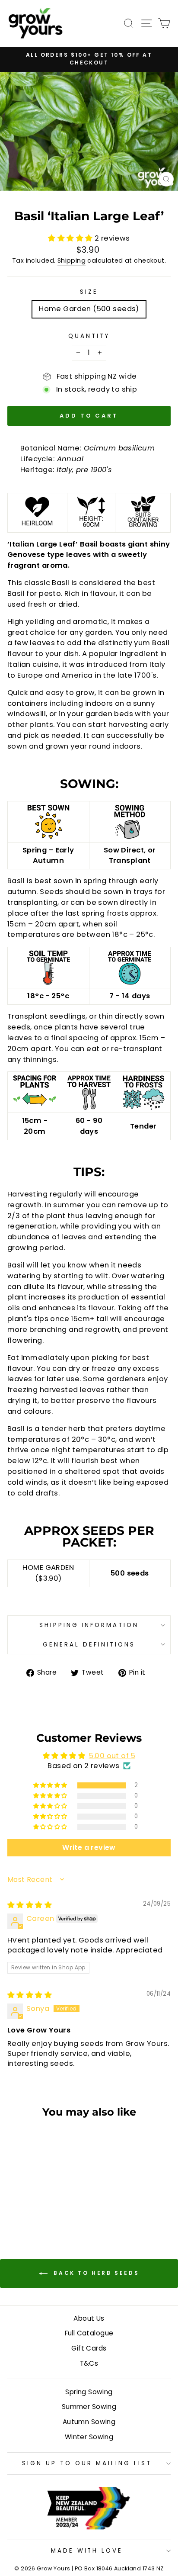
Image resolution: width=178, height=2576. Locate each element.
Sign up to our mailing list (87, 2463)
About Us (89, 2318)
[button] (71, 238)
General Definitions (89, 1645)
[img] (30, 1905)
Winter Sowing (89, 2437)
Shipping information (89, 1625)
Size (89, 292)
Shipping (72, 260)
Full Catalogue (89, 2333)
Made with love (87, 2551)
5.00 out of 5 (112, 1756)
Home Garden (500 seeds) (89, 309)
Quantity (89, 336)
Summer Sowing (89, 2407)
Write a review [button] (89, 1848)
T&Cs (89, 2363)
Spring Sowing (89, 2392)
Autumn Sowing (89, 2422)
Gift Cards (89, 2348)
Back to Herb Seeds (95, 2273)
